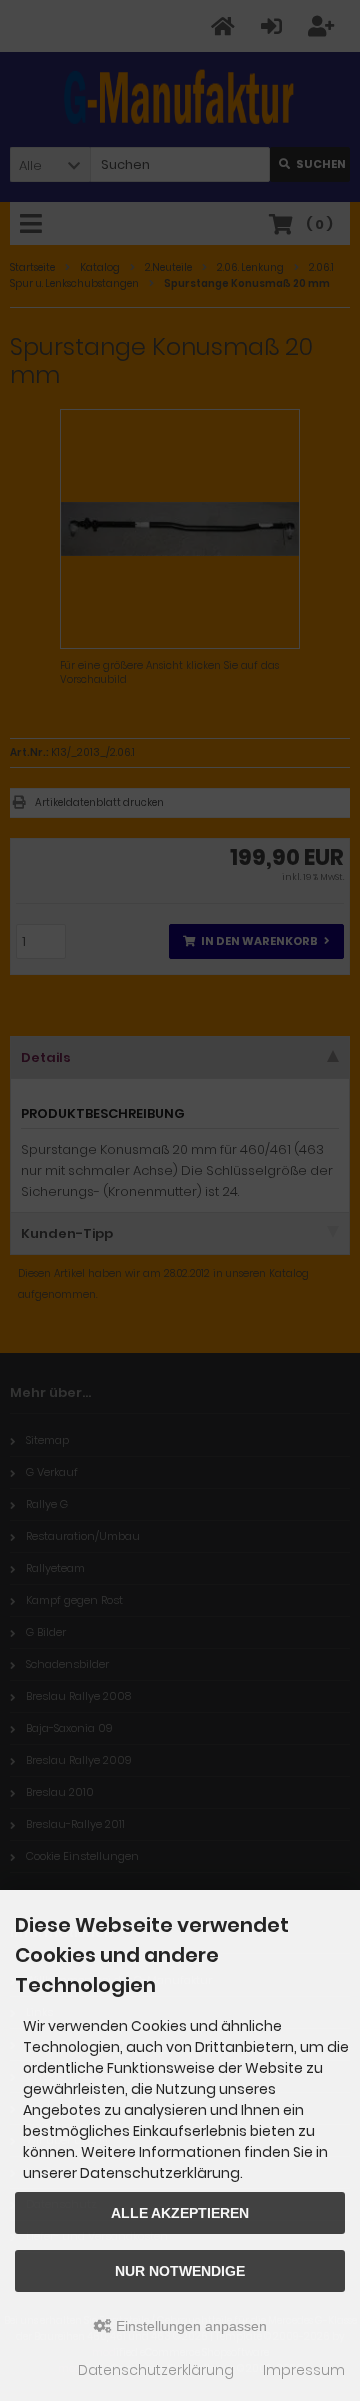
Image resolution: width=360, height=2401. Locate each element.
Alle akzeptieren (180, 2213)
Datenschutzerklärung (156, 2370)
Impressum (304, 2370)
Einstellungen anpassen (189, 2326)
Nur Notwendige (180, 2271)
